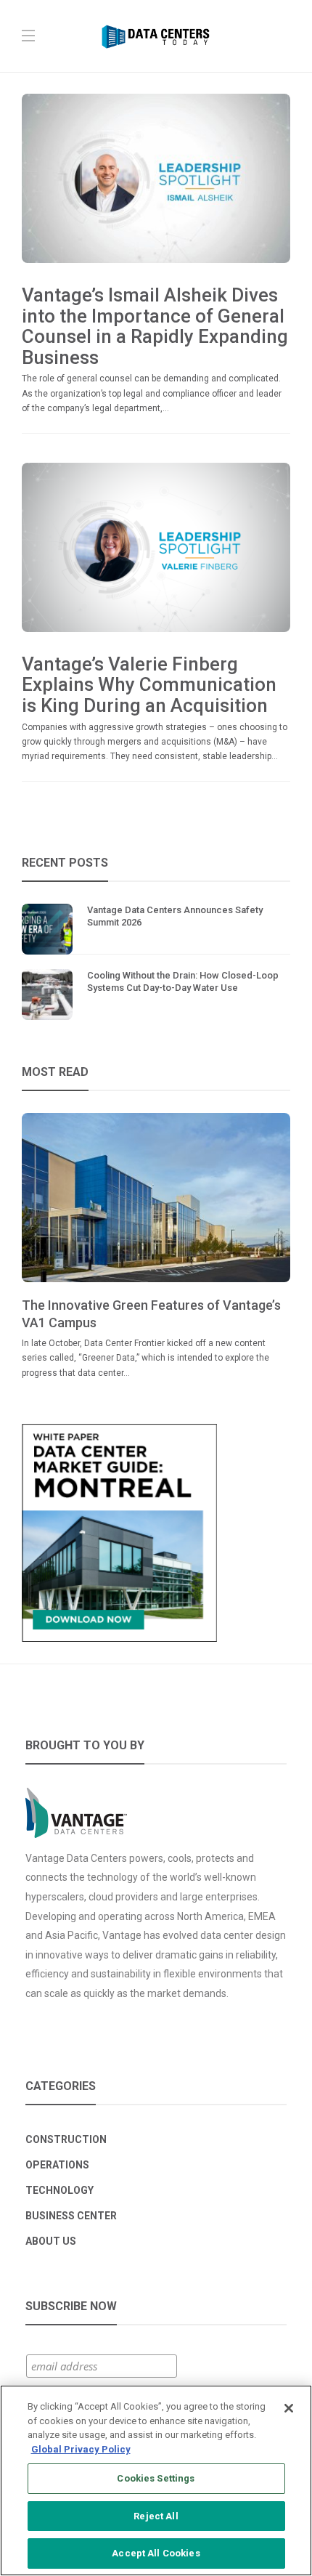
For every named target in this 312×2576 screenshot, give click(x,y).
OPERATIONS (57, 2165)
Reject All (156, 2516)
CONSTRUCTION (66, 2139)
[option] (156, 1247)
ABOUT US (51, 2241)
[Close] (289, 2408)
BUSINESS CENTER (71, 2216)
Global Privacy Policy (81, 2449)
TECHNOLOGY (59, 2190)
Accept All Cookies (156, 2553)
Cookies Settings (156, 2478)
